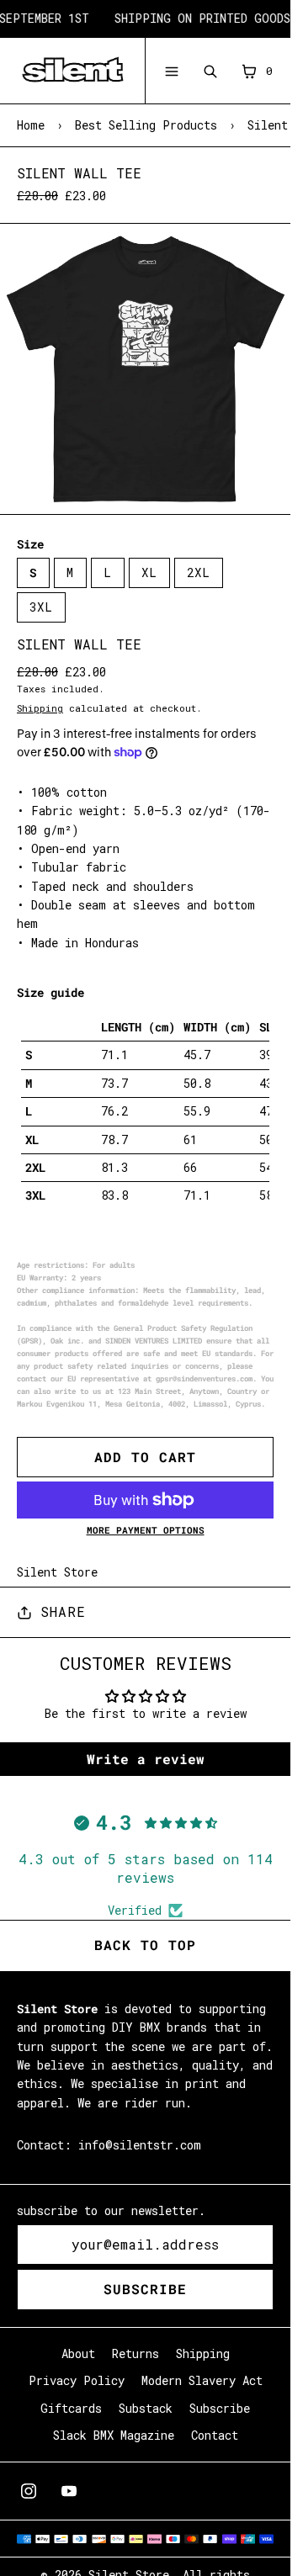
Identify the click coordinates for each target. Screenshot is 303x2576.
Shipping (40, 708)
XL (149, 572)
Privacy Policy (77, 2380)
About (78, 2353)
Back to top (145, 1945)
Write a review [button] (146, 1759)
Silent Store (57, 1572)
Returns (136, 2353)
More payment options (146, 1530)
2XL (199, 572)
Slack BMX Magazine (114, 2435)
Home (31, 125)
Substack (146, 2408)
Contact (215, 2435)
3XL (41, 607)
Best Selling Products (146, 125)
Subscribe (145, 2289)
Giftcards (71, 2408)
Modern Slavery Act (202, 2380)
